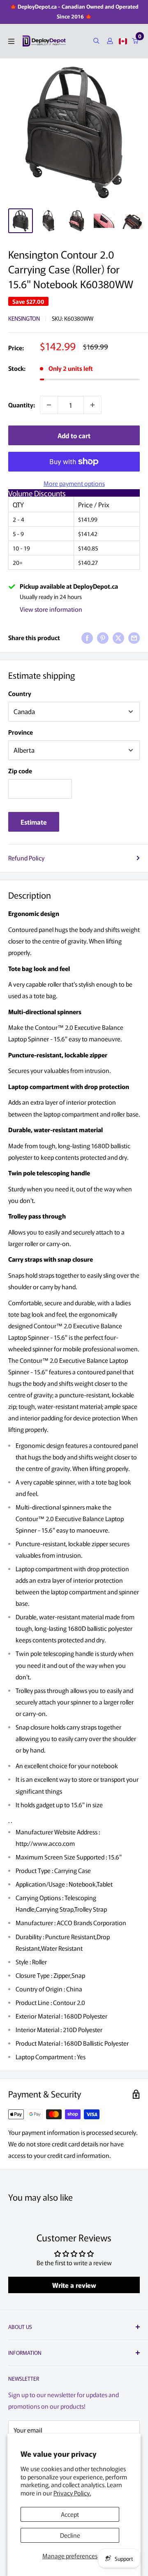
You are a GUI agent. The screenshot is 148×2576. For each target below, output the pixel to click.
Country (20, 693)
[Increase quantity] (92, 405)
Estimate (34, 822)
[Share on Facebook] (87, 638)
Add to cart (74, 435)
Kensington (24, 318)
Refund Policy (26, 858)
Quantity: (22, 405)
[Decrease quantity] (49, 405)
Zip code (20, 771)
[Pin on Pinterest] (103, 638)
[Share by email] (134, 638)
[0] (135, 41)
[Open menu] (11, 41)
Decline (70, 2535)
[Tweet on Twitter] (118, 638)
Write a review (74, 2285)
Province (21, 732)
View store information (51, 609)
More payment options (74, 483)
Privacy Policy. (72, 2493)
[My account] (110, 41)
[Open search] (96, 41)
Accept (70, 2514)
